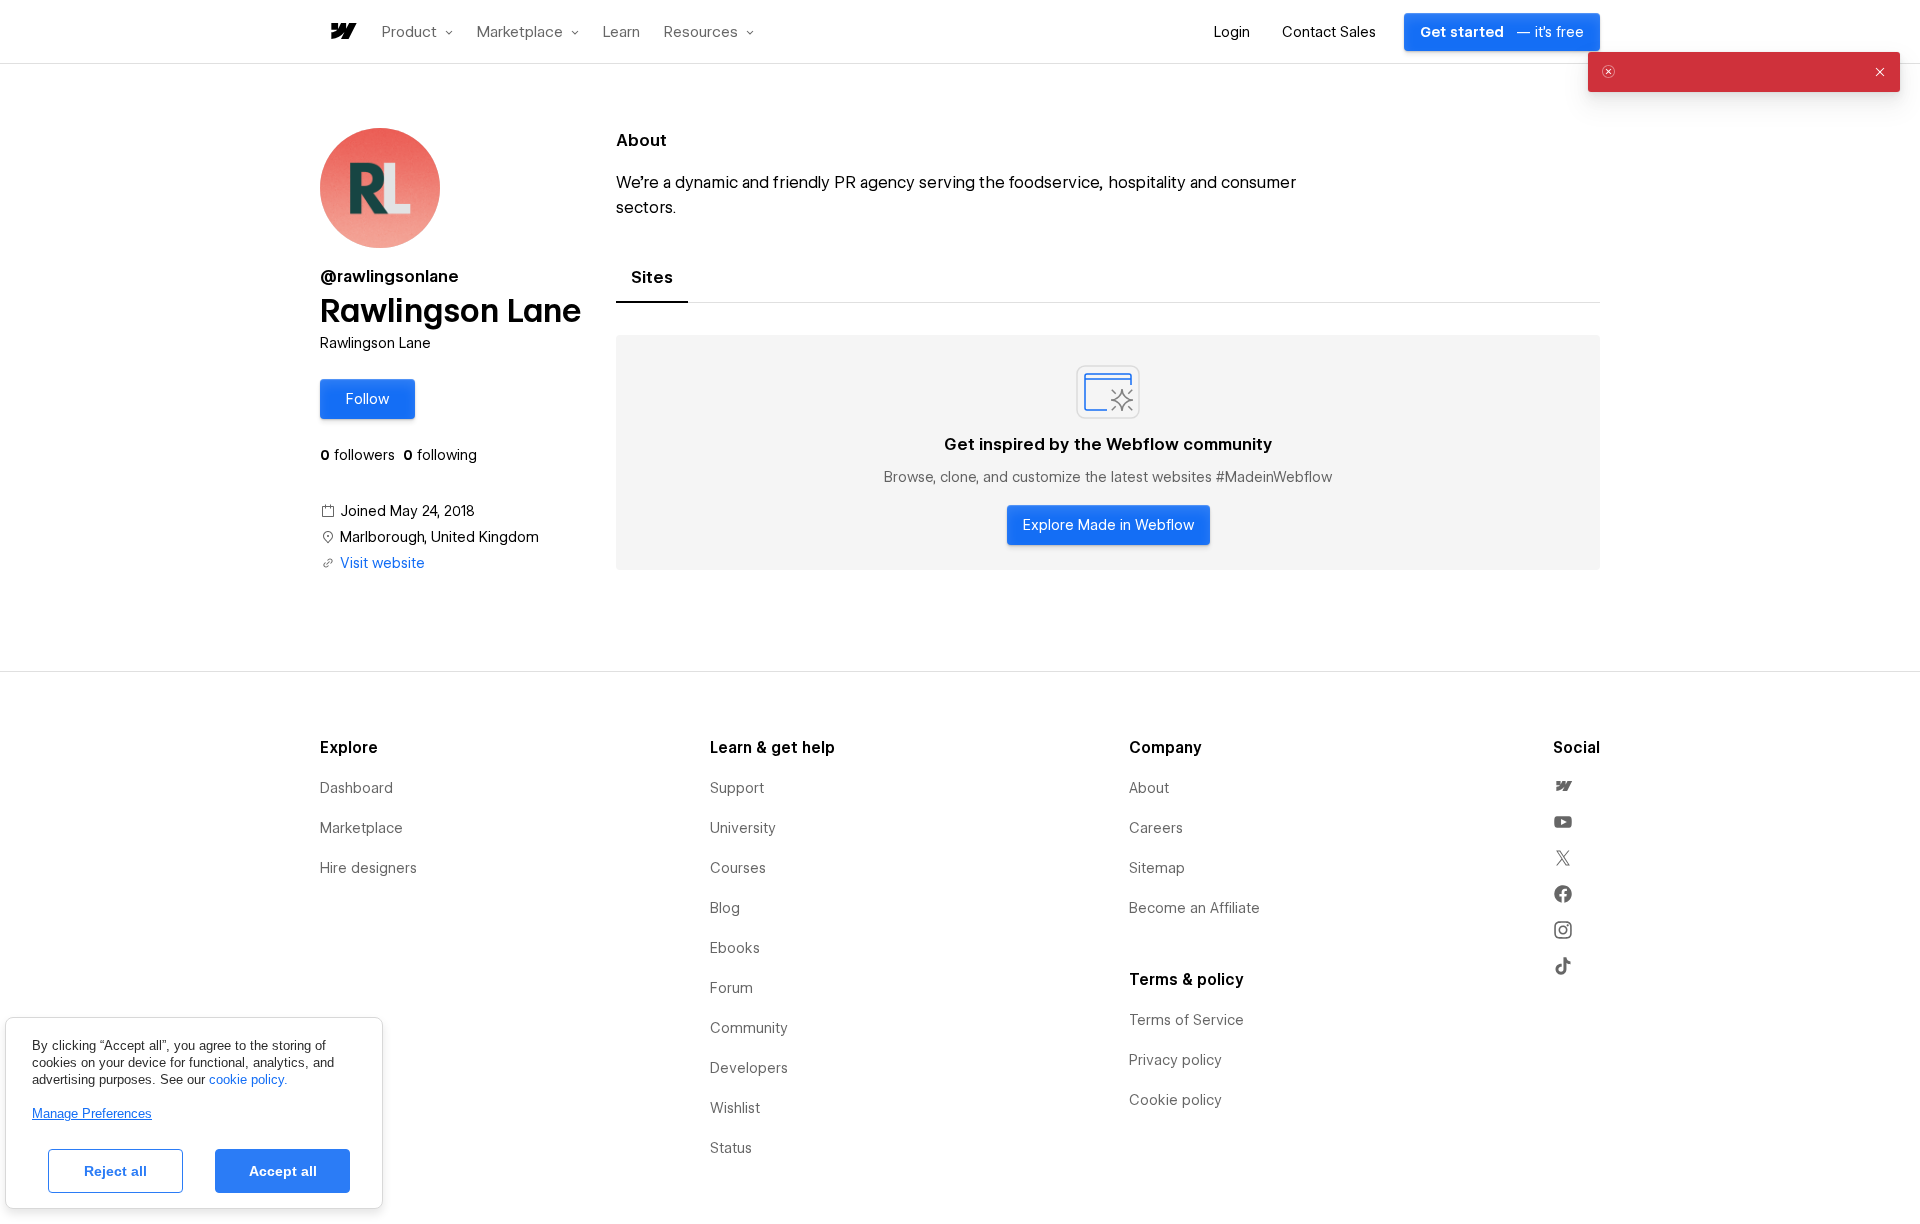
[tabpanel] (1108, 453)
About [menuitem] (1149, 788)
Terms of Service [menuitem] (1186, 1020)
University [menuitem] (743, 828)
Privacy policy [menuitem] (1175, 1060)
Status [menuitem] (731, 1148)
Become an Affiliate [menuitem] (1194, 908)
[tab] (652, 278)
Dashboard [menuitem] (356, 788)
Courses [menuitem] (738, 868)
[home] (342, 32)
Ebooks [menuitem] (735, 948)
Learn (621, 32)
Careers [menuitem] (1156, 828)
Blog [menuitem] (725, 908)
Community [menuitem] (749, 1028)
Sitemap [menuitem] (1157, 868)
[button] (417, 32)
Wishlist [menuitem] (735, 1108)
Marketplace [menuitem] (361, 828)
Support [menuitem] (737, 788)
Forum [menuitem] (731, 988)
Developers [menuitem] (749, 1068)
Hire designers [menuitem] (368, 868)
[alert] (1744, 72)
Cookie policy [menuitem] (1175, 1100)
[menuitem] (1563, 786)
